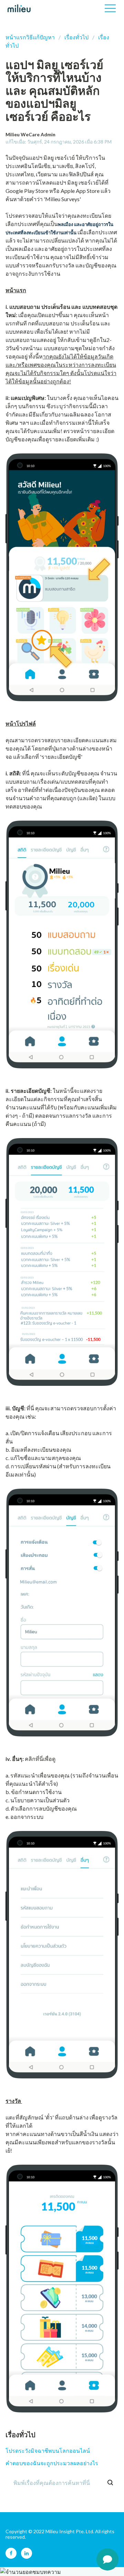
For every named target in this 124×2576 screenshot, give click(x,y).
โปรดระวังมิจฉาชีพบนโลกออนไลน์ (48, 2451)
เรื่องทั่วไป (76, 37)
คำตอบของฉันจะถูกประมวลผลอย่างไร (52, 2463)
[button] (110, 8)
